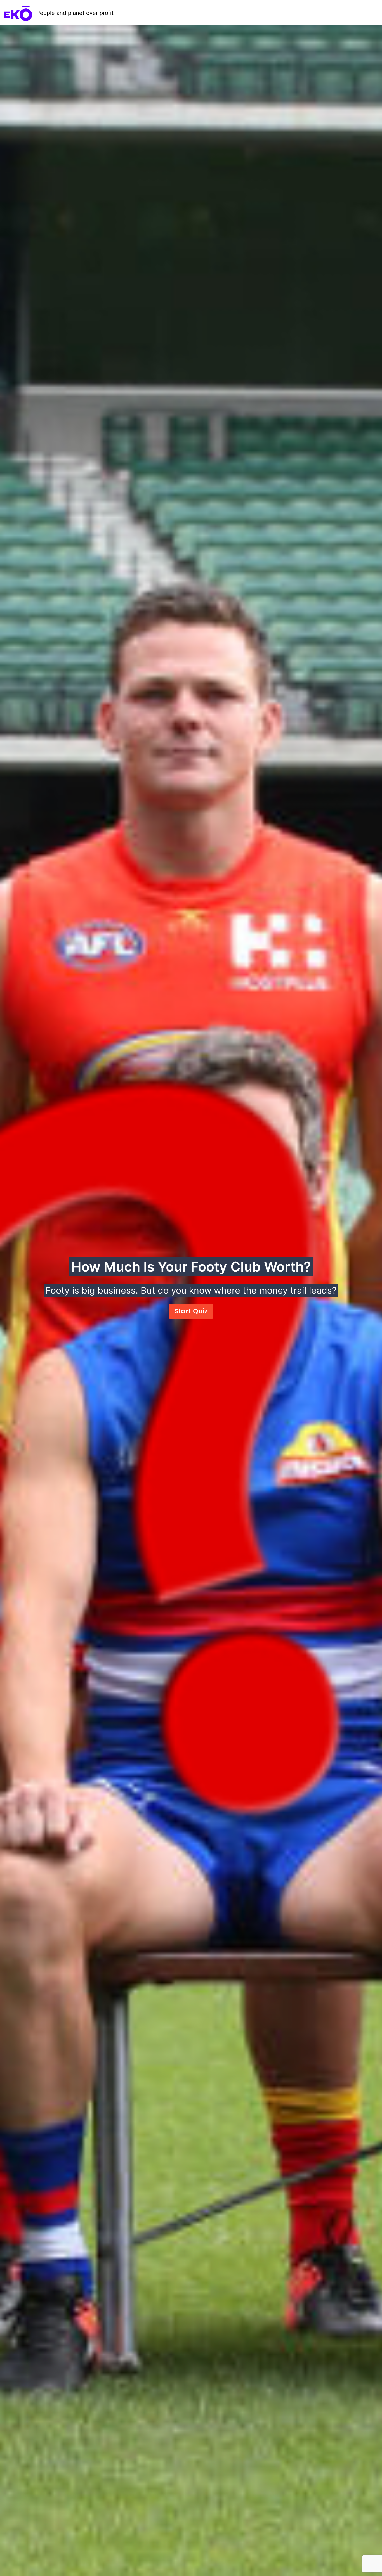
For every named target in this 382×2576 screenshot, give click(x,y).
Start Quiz (191, 1311)
